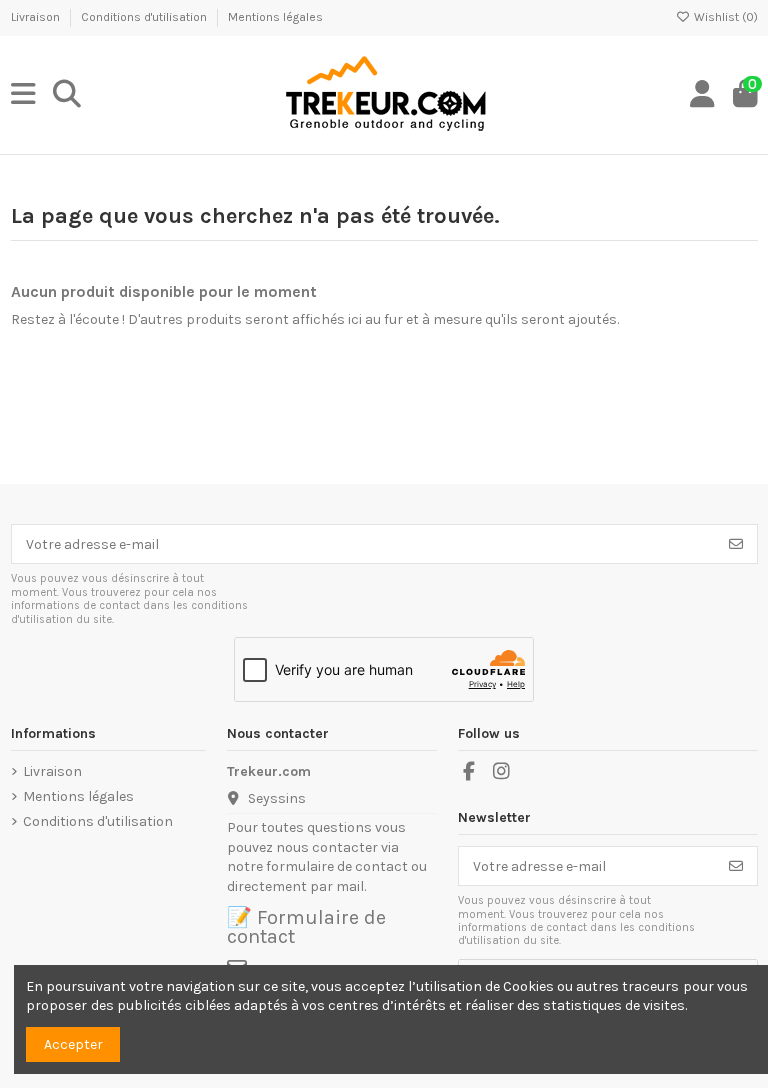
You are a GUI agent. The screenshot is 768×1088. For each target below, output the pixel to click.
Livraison (37, 17)
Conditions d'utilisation (145, 17)
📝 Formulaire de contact (306, 927)
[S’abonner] (736, 544)
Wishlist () (724, 17)
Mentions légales (275, 17)
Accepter (73, 1044)
